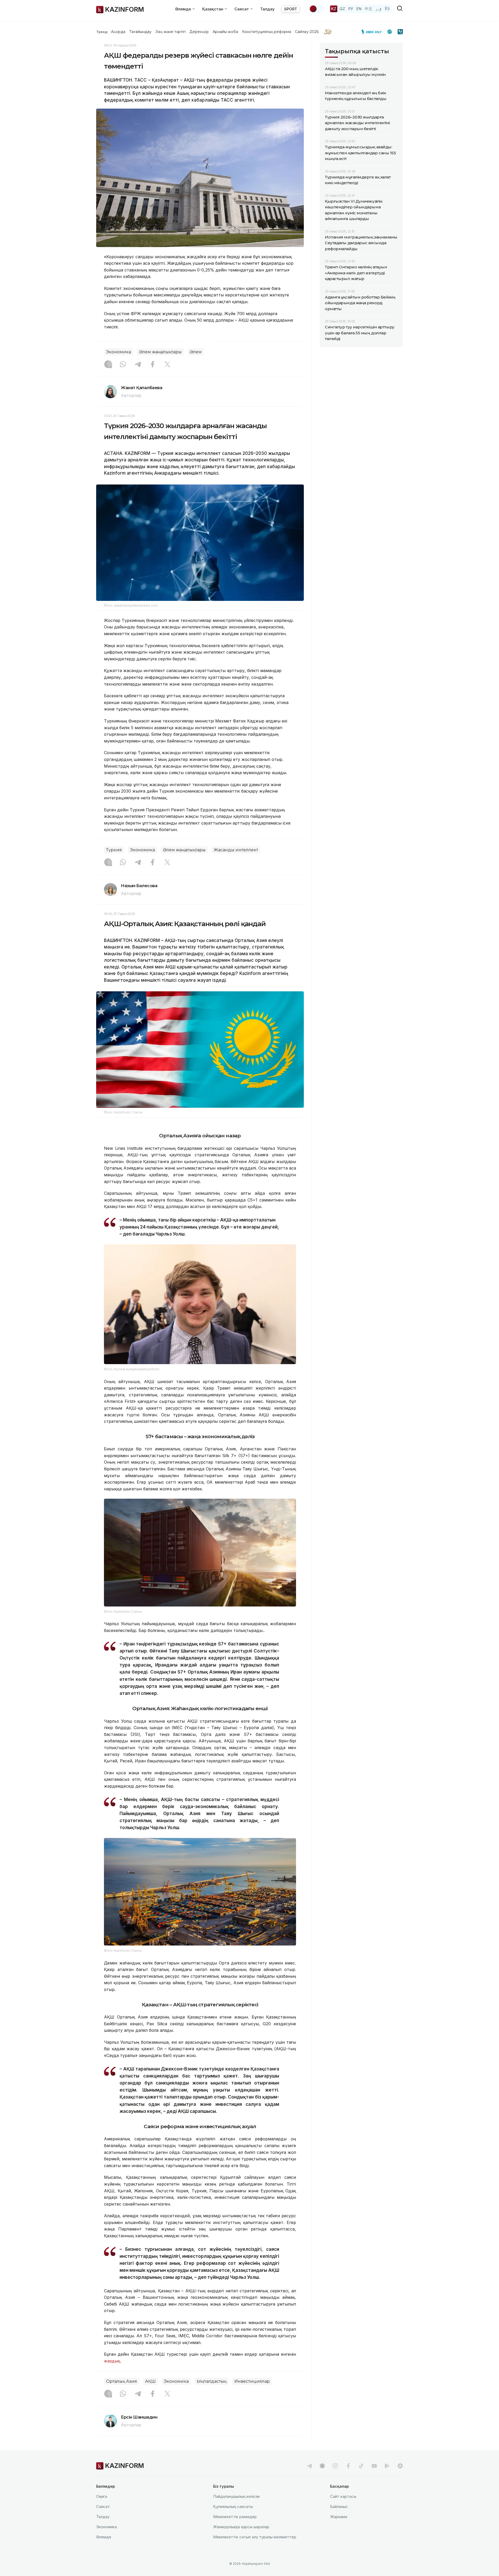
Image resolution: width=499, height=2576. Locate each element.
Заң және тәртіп (170, 32)
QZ (342, 9)
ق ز (379, 9)
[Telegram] (138, 365)
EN (359, 9)
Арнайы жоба (225, 32)
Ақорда (118, 32)
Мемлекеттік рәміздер (235, 2517)
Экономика (119, 352)
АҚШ (150, 2381)
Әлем (196, 352)
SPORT (291, 9)
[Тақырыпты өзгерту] (317, 9)
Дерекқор (199, 32)
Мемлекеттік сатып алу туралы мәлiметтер (255, 2537)
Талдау (267, 9)
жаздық (112, 2361)
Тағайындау (140, 32)
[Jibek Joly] (373, 32)
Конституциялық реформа (267, 32)
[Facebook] (153, 365)
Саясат (103, 2507)
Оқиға (102, 2496)
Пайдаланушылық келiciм (236, 2496)
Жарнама (339, 2517)
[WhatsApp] (123, 365)
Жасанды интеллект (236, 850)
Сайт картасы (343, 2496)
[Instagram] (108, 365)
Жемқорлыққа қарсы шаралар (241, 2527)
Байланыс (339, 2507)
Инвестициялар (252, 2381)
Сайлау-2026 (307, 32)
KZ (334, 9)
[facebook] (348, 2466)
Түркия (114, 850)
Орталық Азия (122, 2381)
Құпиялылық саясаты (233, 2507)
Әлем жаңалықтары (160, 352)
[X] (167, 365)
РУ (351, 9)
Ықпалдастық (212, 2381)
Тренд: (102, 32)
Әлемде (104, 2537)
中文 (369, 9)
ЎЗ (387, 9)
